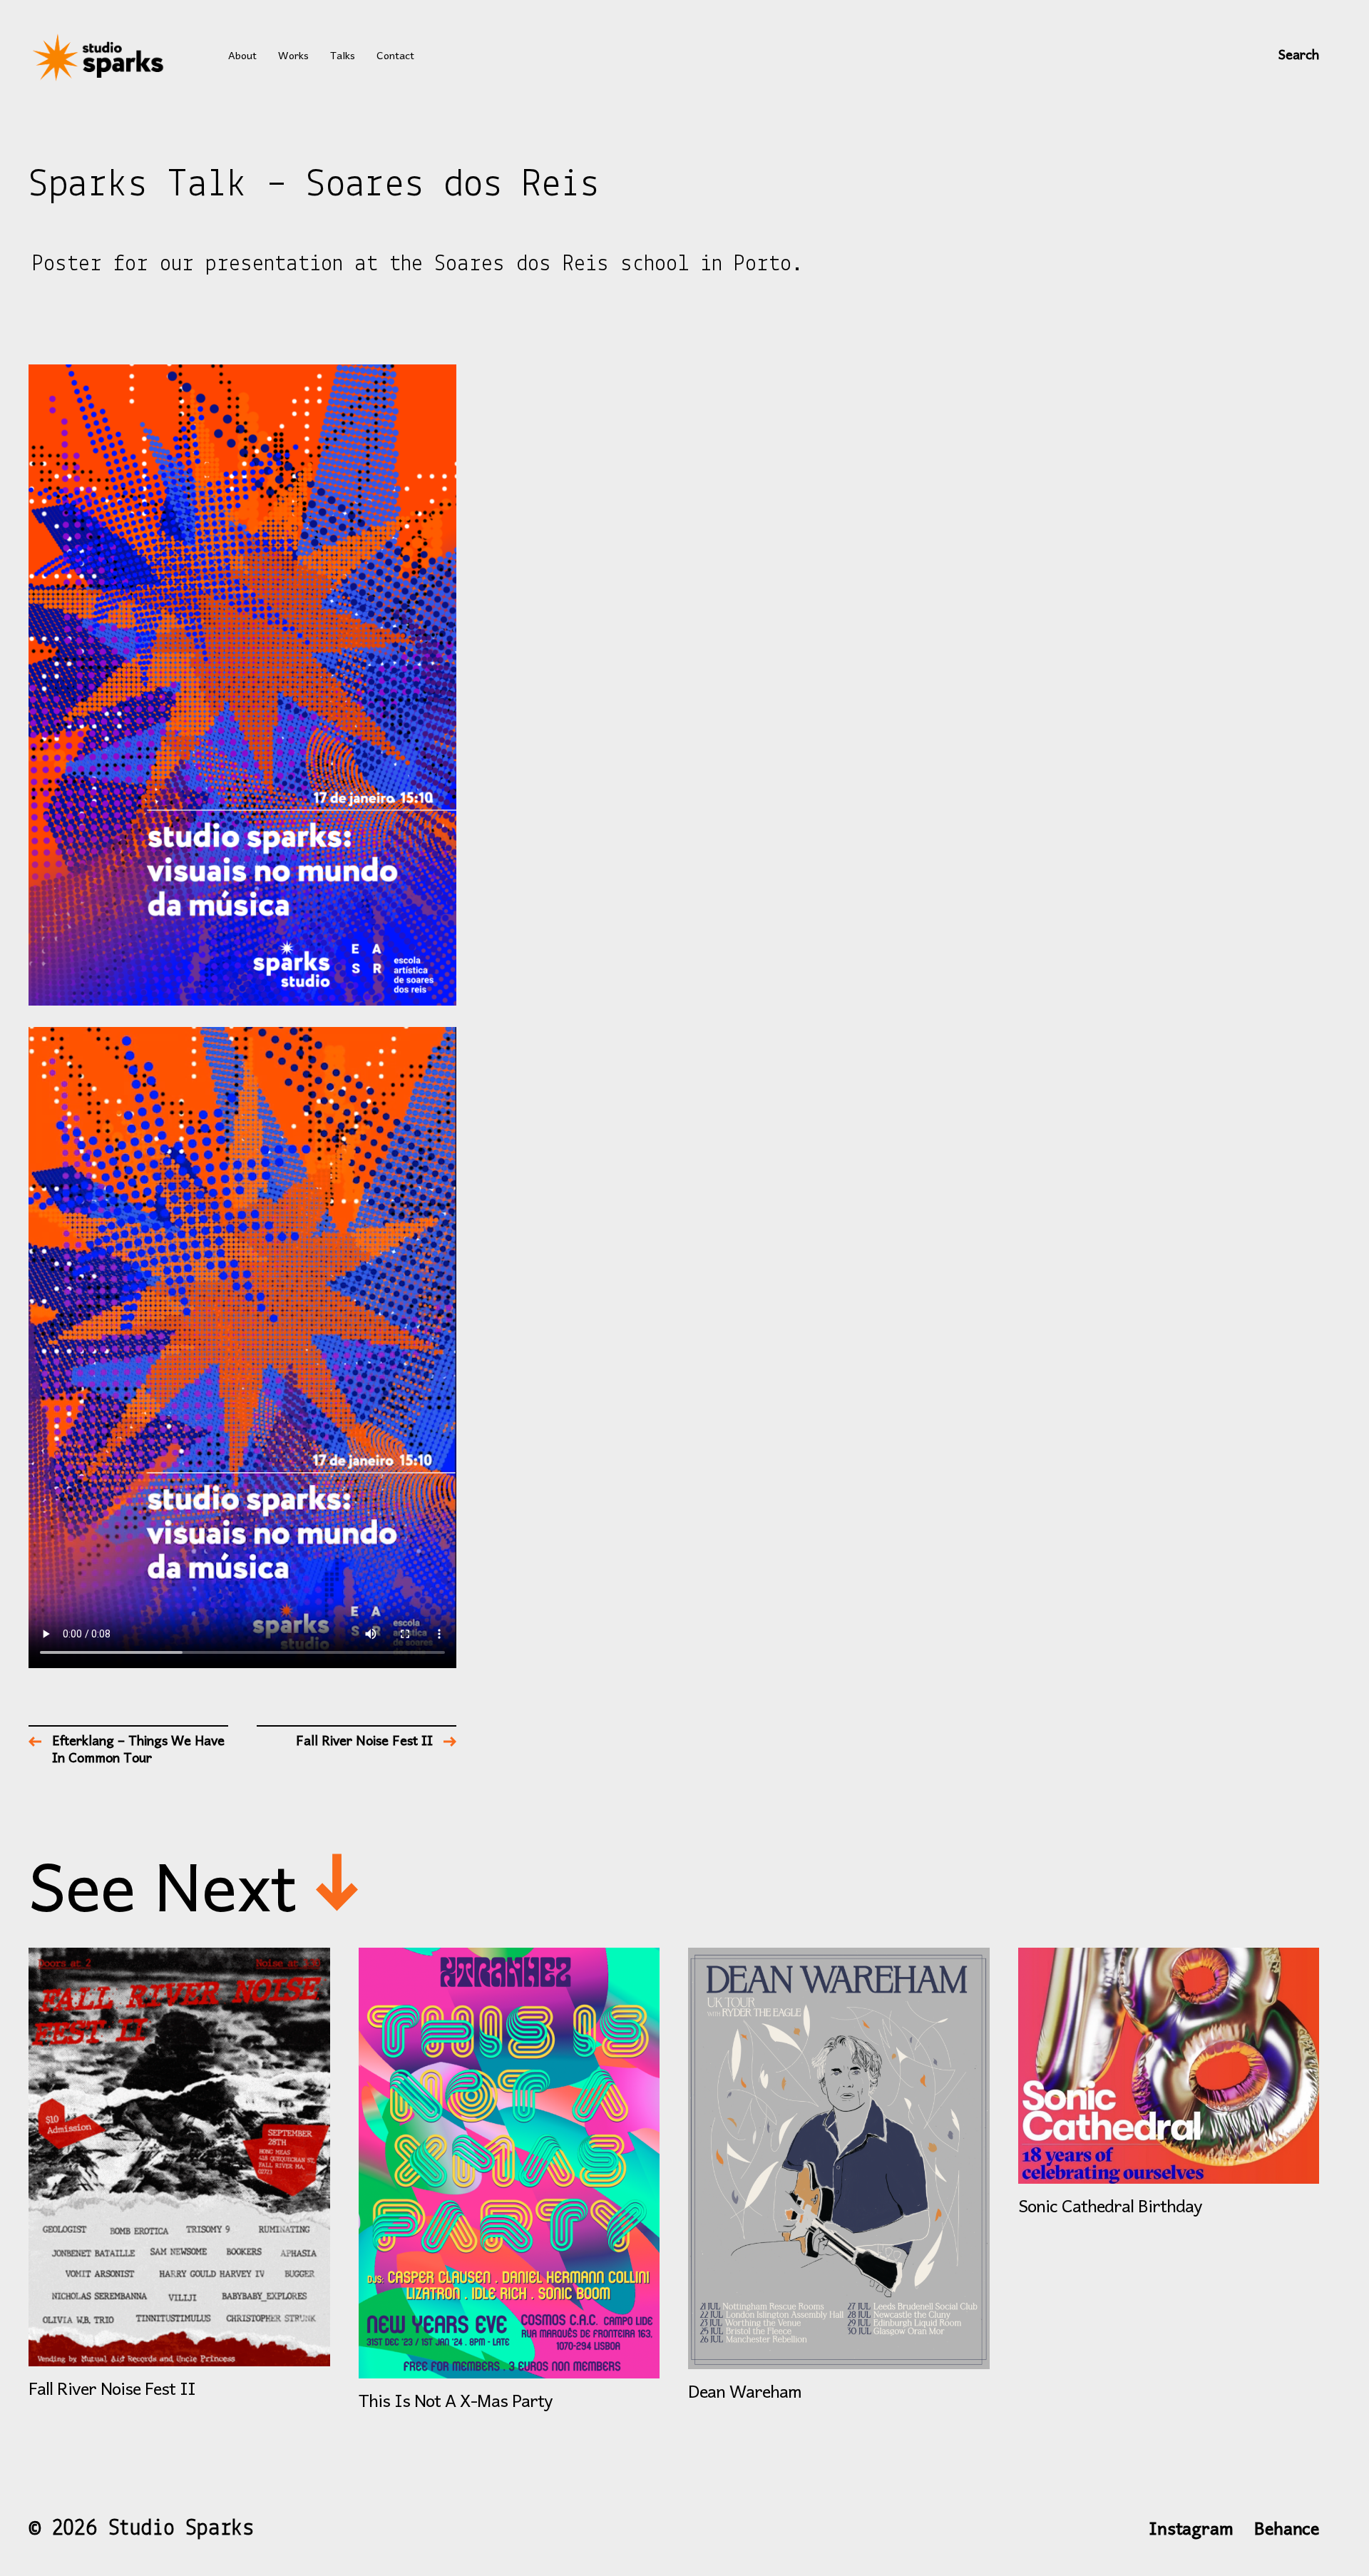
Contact (395, 57)
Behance (1287, 2530)
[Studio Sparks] (100, 57)
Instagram (1191, 2530)
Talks (343, 57)
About (242, 57)
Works (293, 57)
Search (1299, 57)
